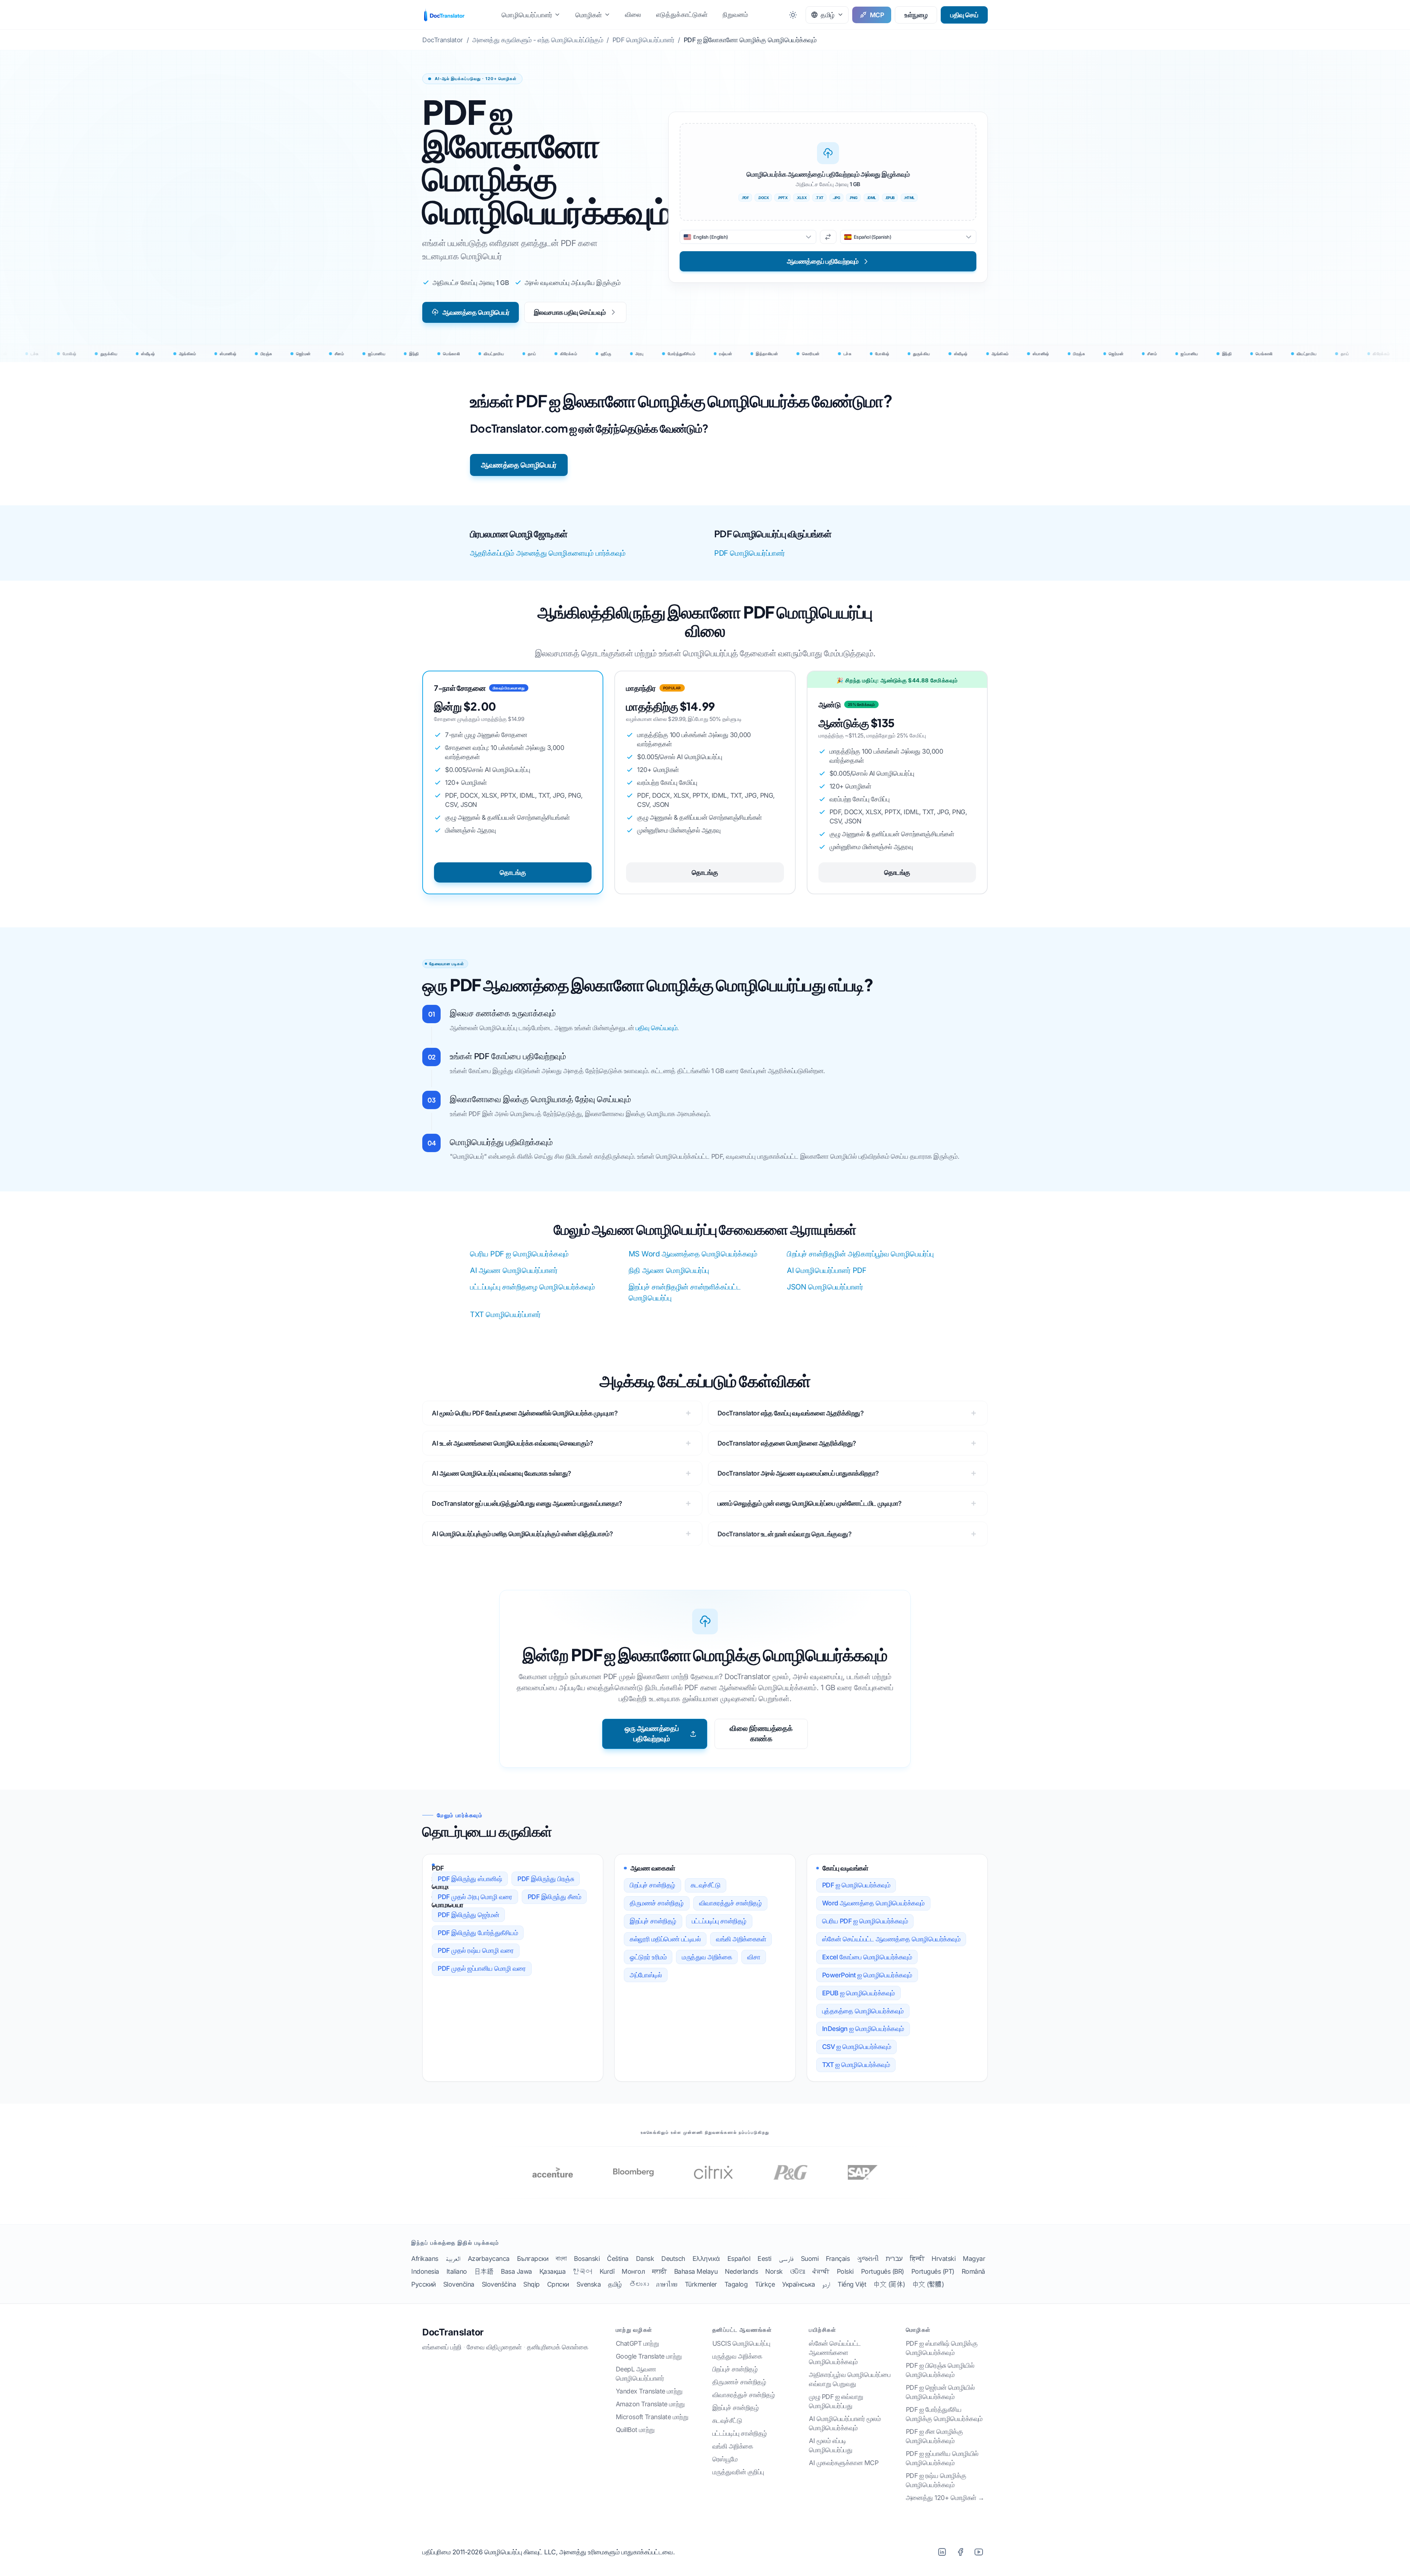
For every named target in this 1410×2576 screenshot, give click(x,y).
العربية (453, 2258)
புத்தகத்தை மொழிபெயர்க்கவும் (863, 2011)
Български (533, 2258)
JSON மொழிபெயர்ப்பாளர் (825, 1287)
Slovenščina (499, 2284)
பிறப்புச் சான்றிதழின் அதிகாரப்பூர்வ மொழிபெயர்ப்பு (860, 1254)
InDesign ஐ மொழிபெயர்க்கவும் (863, 2029)
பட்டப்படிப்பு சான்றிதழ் (719, 1921)
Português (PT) (933, 2271)
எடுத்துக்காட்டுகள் (682, 15)
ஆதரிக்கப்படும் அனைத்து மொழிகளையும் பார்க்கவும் (548, 553)
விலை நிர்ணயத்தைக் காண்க (761, 1733)
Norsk (774, 2271)
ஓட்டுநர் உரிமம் (648, 1957)
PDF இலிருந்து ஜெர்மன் (468, 1915)
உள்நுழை (916, 15)
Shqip (532, 2284)
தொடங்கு (513, 872)
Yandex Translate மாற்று (649, 2391)
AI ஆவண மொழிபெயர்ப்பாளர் (514, 1270)
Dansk (645, 2258)
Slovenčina (459, 2284)
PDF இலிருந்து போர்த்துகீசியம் (478, 1933)
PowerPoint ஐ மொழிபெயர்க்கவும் (867, 1975)
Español (739, 2258)
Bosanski (587, 2258)
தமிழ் (615, 2284)
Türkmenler (701, 2284)
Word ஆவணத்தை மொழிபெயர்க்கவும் (873, 1903)
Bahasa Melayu (696, 2271)
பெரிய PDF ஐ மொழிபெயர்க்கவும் (519, 1254)
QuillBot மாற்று (635, 2430)
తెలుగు (639, 2284)
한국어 (583, 2271)
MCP (877, 15)
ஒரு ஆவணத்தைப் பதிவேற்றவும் (652, 1733)
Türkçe (765, 2284)
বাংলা (561, 2258)
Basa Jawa (516, 2271)
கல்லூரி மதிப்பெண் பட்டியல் (665, 1939)
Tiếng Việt (852, 2284)
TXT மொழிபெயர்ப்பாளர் (505, 1314)
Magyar (974, 2258)
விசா (754, 1957)
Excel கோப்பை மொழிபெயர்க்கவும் (867, 1957)
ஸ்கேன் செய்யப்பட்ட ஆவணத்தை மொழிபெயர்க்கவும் (891, 1939)
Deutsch (673, 2258)
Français (838, 2258)
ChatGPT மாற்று (637, 2343)
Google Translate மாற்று (649, 2356)
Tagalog (736, 2284)
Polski (845, 2271)
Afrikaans (425, 2258)
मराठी (659, 2271)
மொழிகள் (589, 15)
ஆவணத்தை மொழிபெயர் (476, 312)
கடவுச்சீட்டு (706, 1885)
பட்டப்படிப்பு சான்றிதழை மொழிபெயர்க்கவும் (532, 1287)
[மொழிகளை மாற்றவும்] (828, 237)
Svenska (589, 2284)
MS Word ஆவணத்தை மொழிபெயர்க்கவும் (693, 1254)
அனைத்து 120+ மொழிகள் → (945, 2498)
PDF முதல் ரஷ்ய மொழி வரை (476, 1950)
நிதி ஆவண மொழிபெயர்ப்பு (669, 1270)
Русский (424, 2284)
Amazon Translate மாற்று (650, 2404)
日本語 (484, 2271)
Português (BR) (883, 2271)
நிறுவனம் (735, 15)
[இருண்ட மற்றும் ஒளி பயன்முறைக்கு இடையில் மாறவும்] (793, 15)
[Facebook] (960, 2552)
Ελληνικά (706, 2258)
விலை (633, 15)
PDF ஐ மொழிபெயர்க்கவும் (856, 1885)
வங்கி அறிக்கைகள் (741, 1939)
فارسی (786, 2258)
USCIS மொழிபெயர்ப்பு (741, 2343)
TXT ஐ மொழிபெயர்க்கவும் (856, 2065)
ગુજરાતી (868, 2258)
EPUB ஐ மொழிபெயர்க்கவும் (858, 1993)
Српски (558, 2284)
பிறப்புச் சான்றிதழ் (652, 1885)
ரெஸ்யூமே (725, 2459)
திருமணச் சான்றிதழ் (657, 1903)
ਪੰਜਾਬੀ (821, 2271)
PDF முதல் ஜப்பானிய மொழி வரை (482, 1968)
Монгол (633, 2271)
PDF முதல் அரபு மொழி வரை (475, 1897)
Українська (798, 2284)
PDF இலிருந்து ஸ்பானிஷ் (470, 1879)
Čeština (618, 2258)
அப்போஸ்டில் (646, 1975)
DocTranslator (453, 2332)
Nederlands (741, 2271)
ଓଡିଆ (798, 2271)
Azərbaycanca (489, 2258)
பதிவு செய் (964, 15)
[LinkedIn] (942, 2552)
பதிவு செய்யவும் (657, 1028)
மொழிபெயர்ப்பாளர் (527, 15)
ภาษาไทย (667, 2284)
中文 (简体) (889, 2284)
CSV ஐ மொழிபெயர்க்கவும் (857, 2047)
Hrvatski (943, 2258)
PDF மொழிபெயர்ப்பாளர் (750, 553)
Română (973, 2271)
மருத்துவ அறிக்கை (707, 1957)
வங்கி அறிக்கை (733, 2446)
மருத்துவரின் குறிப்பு (738, 2472)
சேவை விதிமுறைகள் (494, 2347)
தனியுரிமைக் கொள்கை (557, 2347)
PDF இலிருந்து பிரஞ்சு (546, 1879)
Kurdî (607, 2271)
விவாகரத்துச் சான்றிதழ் (731, 1903)
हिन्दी (917, 2258)
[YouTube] (979, 2552)
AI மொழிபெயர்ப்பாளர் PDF (827, 1270)
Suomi (810, 2258)
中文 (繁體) (928, 2284)
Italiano (457, 2271)
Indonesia (425, 2271)
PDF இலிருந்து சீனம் (554, 1897)
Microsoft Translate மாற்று (652, 2417)
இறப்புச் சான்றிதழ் (653, 1921)
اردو (826, 2284)
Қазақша (553, 2271)
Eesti (764, 2258)
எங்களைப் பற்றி (442, 2347)
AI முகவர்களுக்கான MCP (844, 2463)
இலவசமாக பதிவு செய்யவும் (570, 312)
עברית (894, 2258)
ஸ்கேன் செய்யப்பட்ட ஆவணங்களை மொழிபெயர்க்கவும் (835, 2353)
